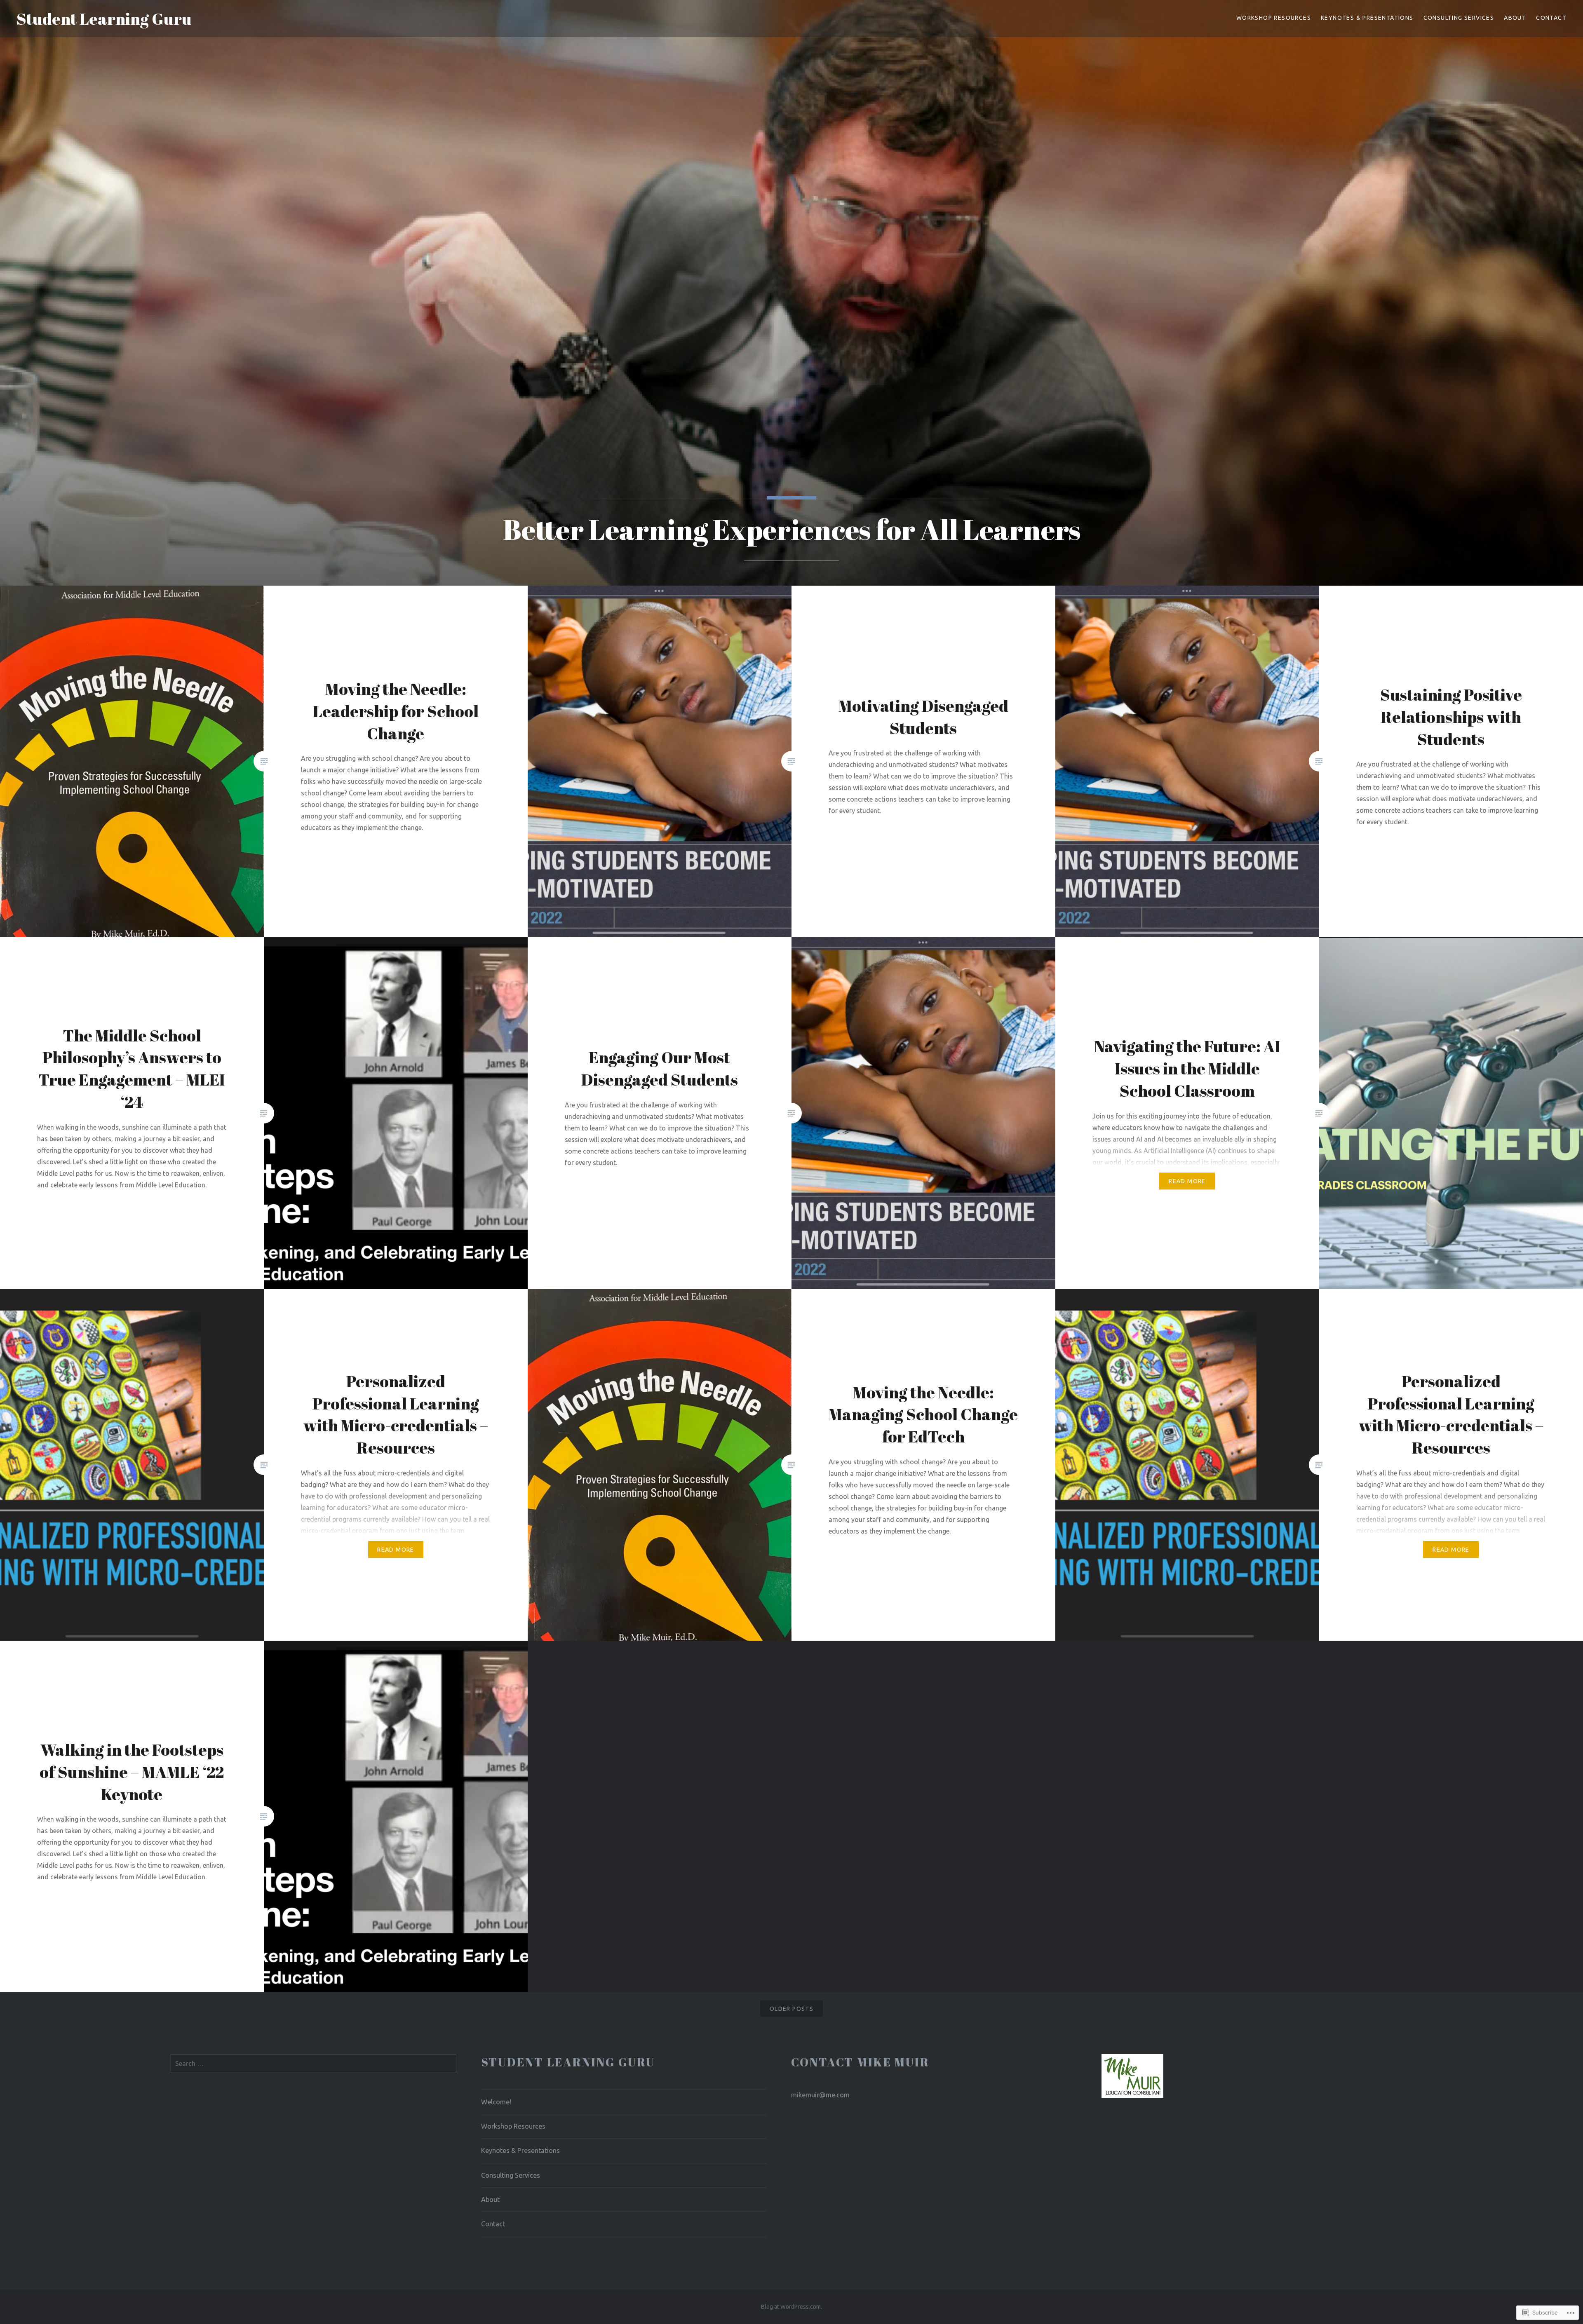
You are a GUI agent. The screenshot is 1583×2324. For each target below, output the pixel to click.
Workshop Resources (1274, 18)
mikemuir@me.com (820, 2095)
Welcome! (496, 2102)
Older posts (791, 2009)
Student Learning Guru (104, 19)
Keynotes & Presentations (1367, 18)
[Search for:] (314, 2064)
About (1515, 18)
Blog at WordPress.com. (791, 2307)
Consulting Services (1459, 18)
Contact (1551, 18)
